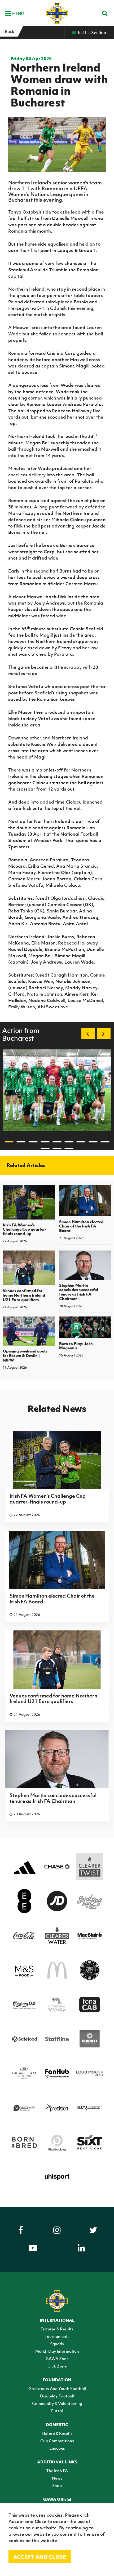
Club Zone (57, 2366)
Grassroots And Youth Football (57, 2388)
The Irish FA (57, 2471)
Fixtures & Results (57, 2329)
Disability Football (57, 2396)
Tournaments (57, 2336)
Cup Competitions (57, 2441)
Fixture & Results (57, 2433)
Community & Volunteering (57, 2403)
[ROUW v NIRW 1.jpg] (57, 1090)
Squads (57, 2344)
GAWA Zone (57, 2358)
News (57, 2478)
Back (9, 31)
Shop (57, 2485)
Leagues (57, 2448)
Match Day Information (57, 2351)
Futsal (57, 2411)
